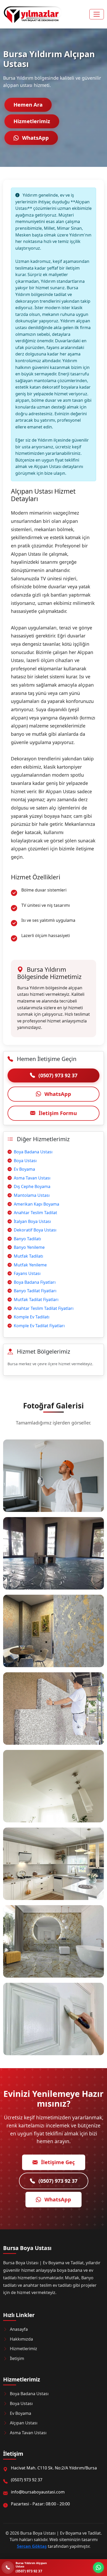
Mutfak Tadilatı (28, 1256)
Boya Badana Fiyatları (35, 1282)
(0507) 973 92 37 (57, 1075)
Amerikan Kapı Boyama (36, 1204)
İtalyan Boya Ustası (32, 1221)
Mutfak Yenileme (30, 1265)
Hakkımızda (21, 2339)
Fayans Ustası (27, 1273)
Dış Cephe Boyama (32, 1186)
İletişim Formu (57, 1113)
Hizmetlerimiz (32, 121)
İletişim (17, 2358)
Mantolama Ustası (32, 1195)
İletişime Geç (57, 2162)
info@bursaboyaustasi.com (38, 2492)
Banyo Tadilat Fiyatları (35, 1291)
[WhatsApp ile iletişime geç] (98, 2567)
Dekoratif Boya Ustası (35, 1230)
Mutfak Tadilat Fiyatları (36, 1300)
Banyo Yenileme (29, 1247)
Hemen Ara (28, 105)
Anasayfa (19, 2329)
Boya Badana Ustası (33, 1152)
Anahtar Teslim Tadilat (35, 1213)
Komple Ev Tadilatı (32, 1317)
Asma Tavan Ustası (32, 1178)
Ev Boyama (24, 1169)
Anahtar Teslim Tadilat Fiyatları (44, 1308)
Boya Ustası (25, 1161)
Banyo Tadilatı (27, 1239)
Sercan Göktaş (32, 2546)
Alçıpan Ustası (24, 2423)
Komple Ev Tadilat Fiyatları (39, 1326)
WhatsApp (35, 138)
